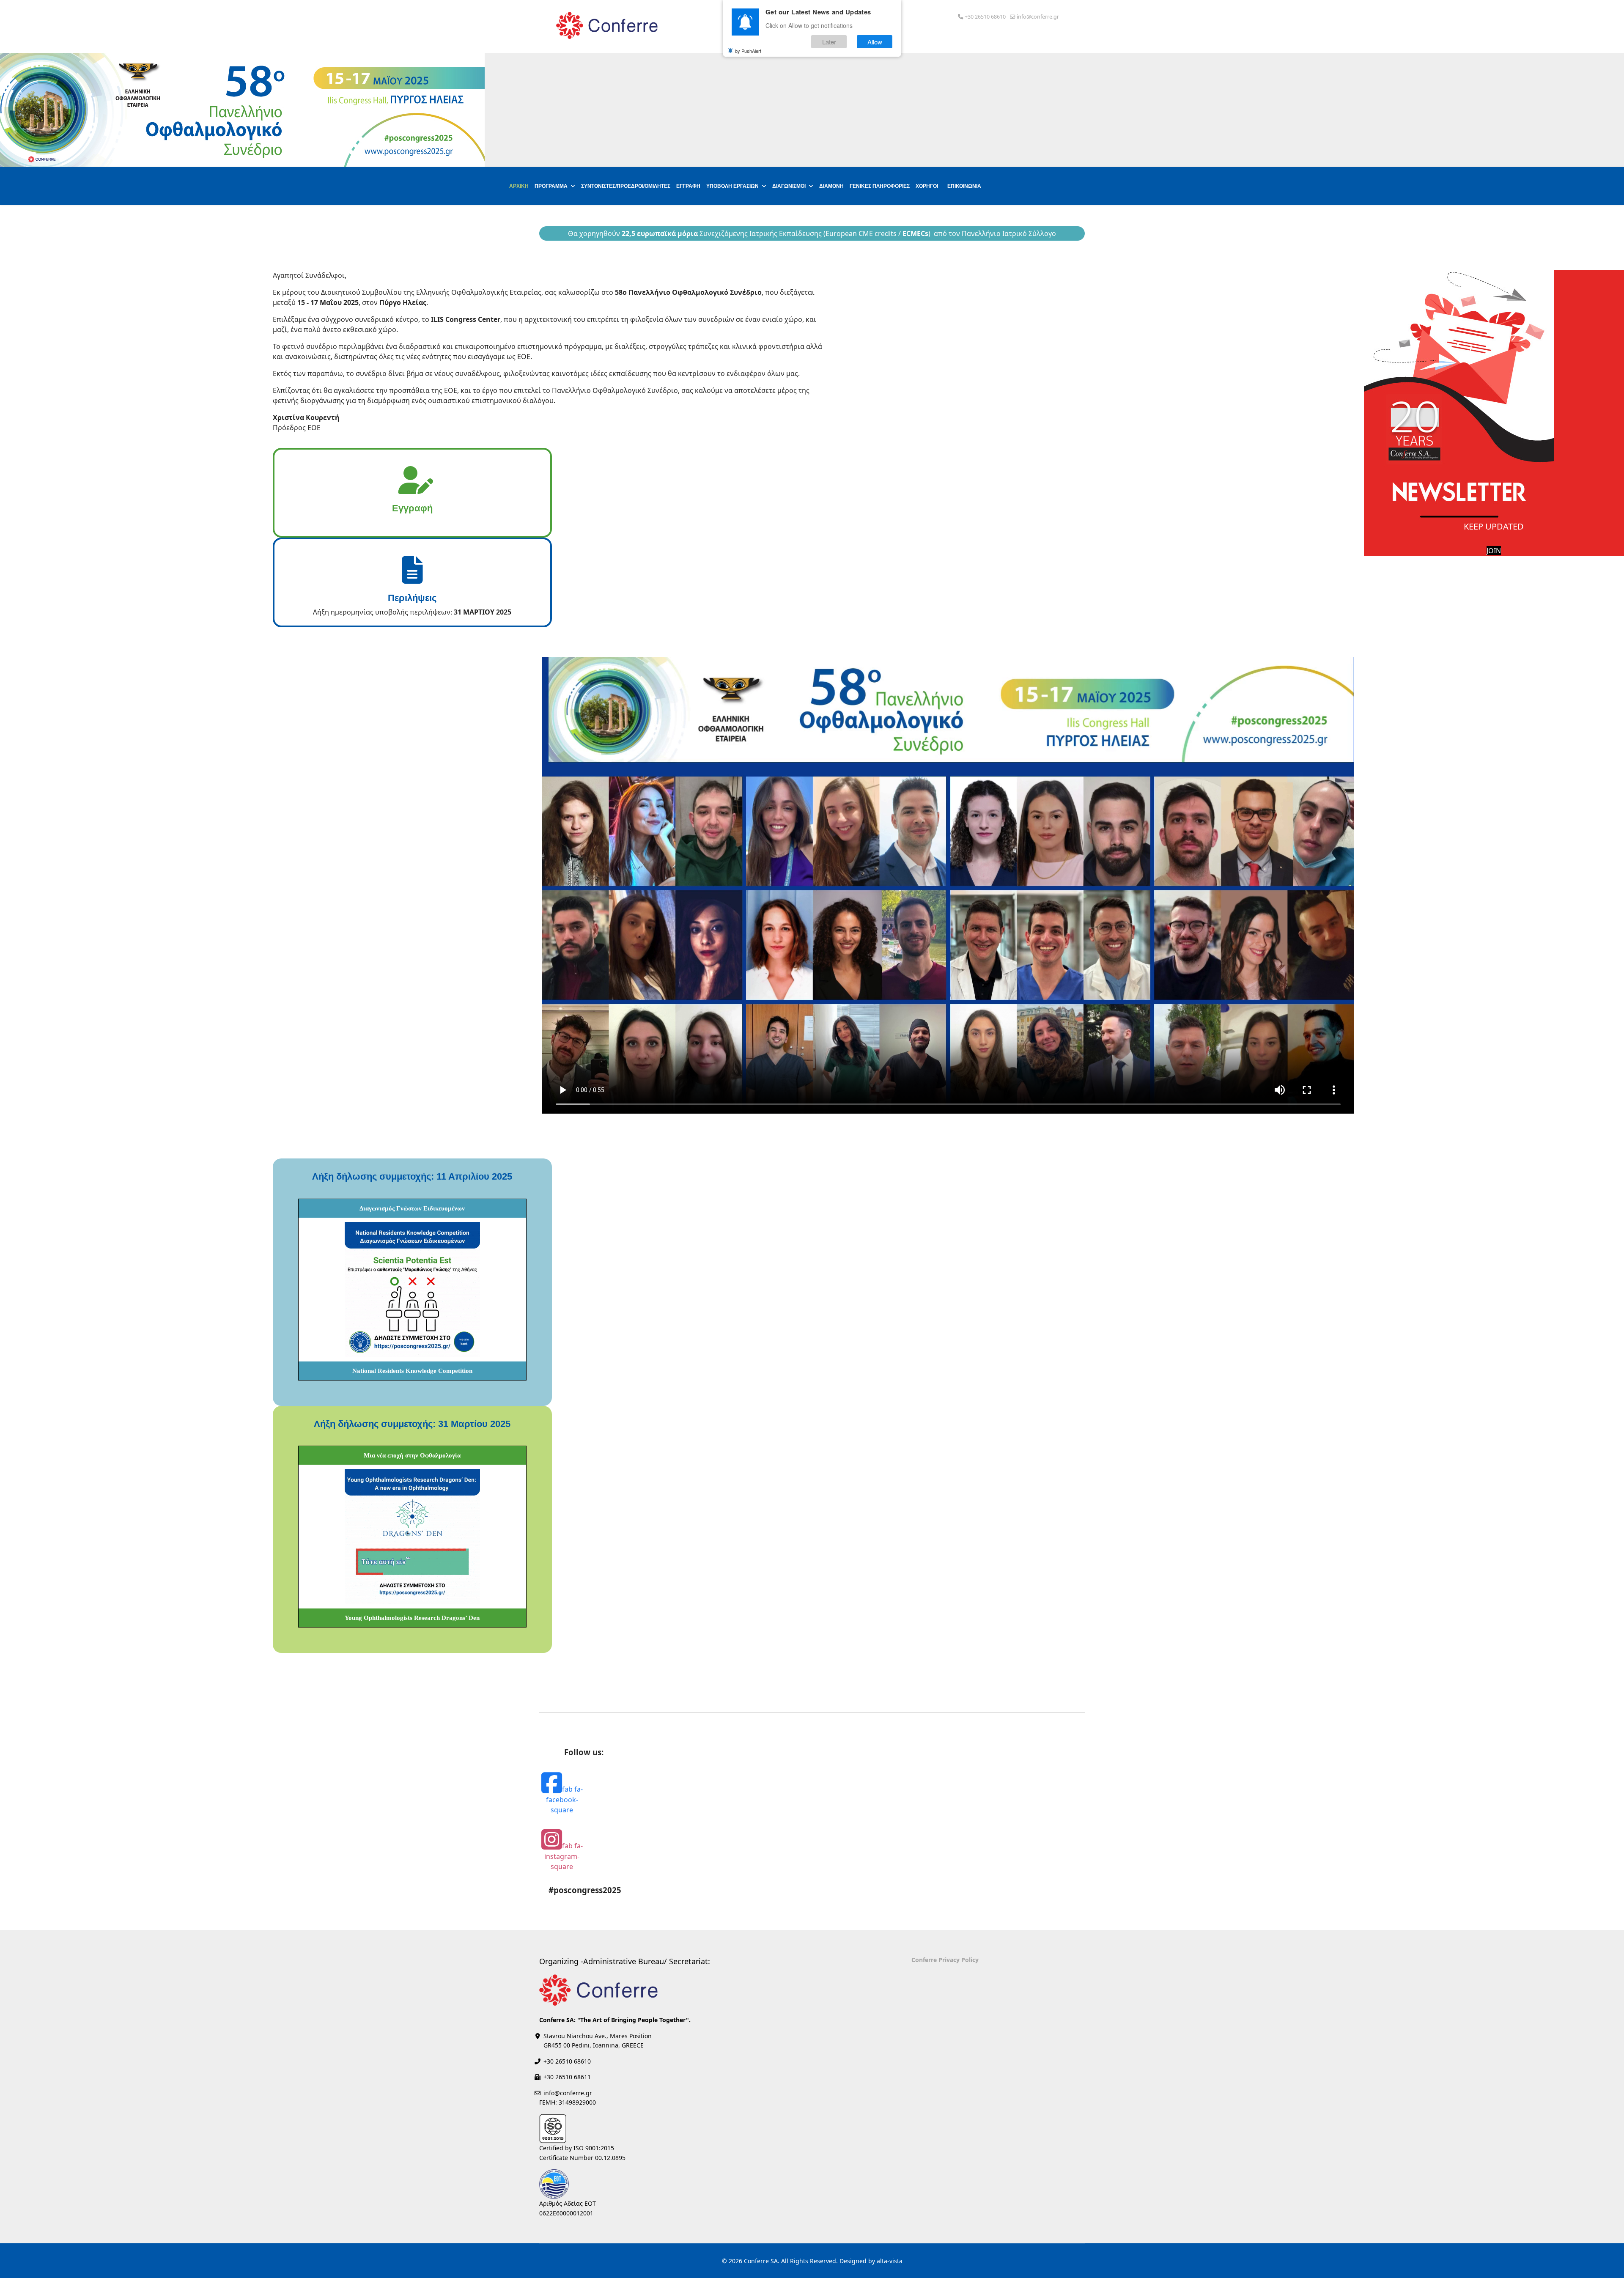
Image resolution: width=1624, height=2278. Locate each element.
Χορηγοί (927, 186)
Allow (875, 42)
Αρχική (519, 186)
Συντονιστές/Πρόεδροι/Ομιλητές (626, 186)
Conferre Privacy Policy (945, 1960)
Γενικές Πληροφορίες (880, 186)
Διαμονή (831, 186)
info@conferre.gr (1038, 17)
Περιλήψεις (412, 598)
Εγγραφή (688, 186)
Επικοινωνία (964, 186)
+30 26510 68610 (985, 17)
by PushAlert (748, 51)
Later (829, 42)
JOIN (1494, 551)
